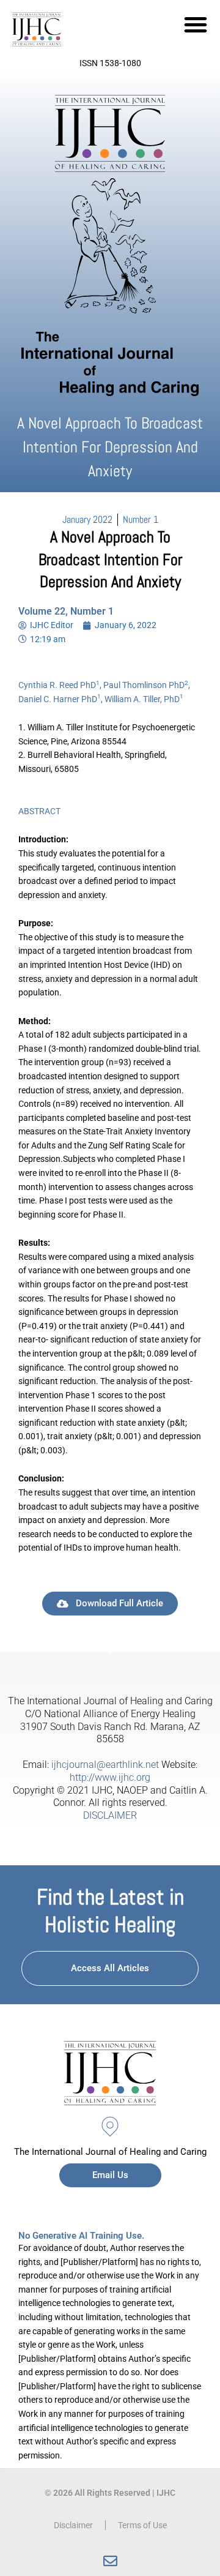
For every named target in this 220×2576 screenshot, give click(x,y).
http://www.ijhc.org (110, 1777)
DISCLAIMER (110, 1815)
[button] (196, 24)
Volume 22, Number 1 (66, 611)
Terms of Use (142, 2525)
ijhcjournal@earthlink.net (105, 1765)
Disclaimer (73, 2525)
